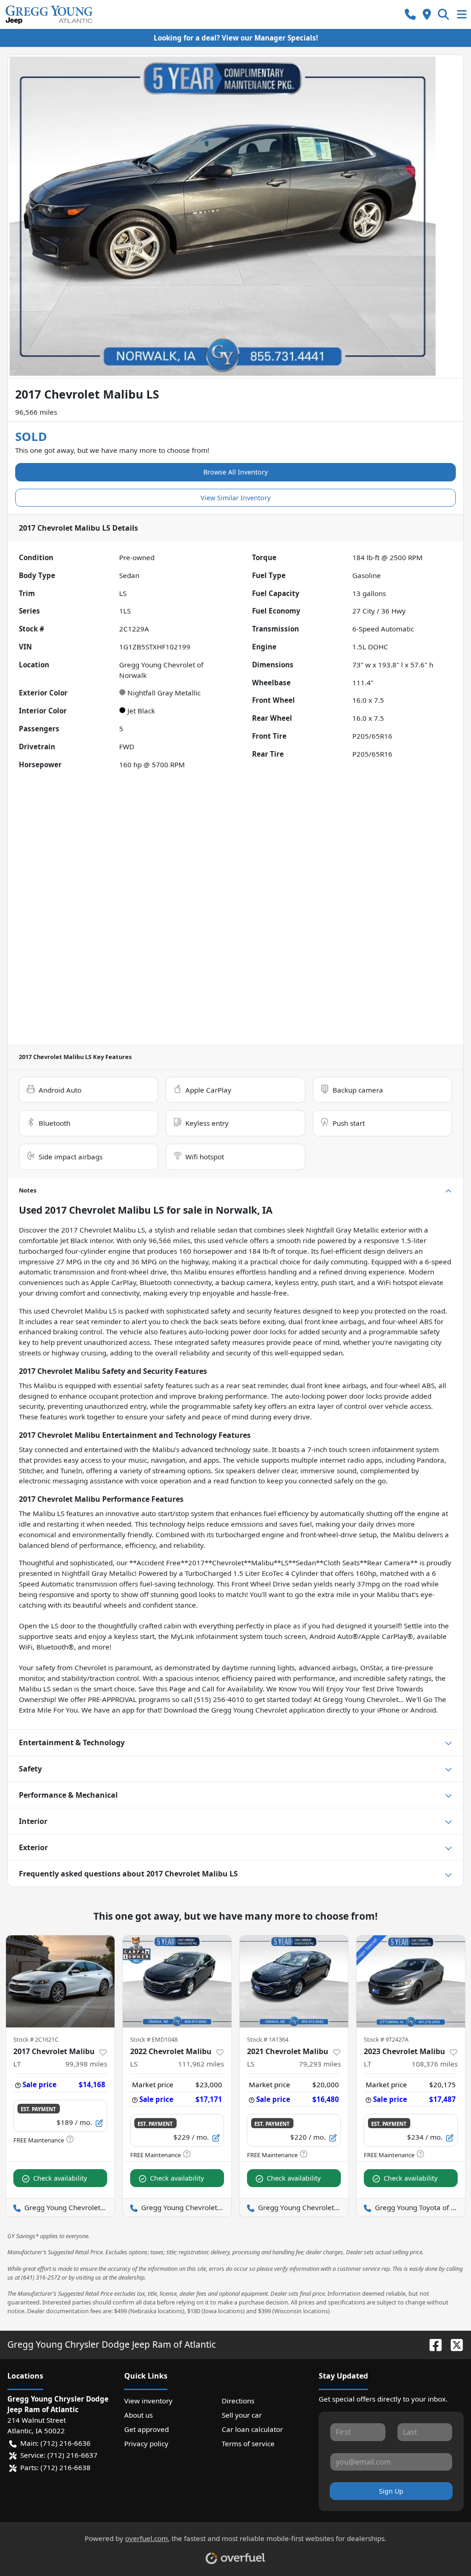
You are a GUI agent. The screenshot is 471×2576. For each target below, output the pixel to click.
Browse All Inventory (235, 472)
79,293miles (320, 2064)
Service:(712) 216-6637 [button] (59, 2455)
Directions (238, 2401)
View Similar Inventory (235, 498)
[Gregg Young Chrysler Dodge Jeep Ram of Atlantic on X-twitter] (453, 2344)
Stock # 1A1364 (268, 2039)
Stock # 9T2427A (386, 2039)
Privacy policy (146, 2443)
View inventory (148, 2401)
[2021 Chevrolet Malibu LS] (294, 1981)
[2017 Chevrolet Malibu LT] (60, 1981)
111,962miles (201, 2064)
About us (138, 2415)
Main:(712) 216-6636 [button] (55, 2443)
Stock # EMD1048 (154, 2039)
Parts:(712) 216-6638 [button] (55, 2467)
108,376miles (435, 2064)
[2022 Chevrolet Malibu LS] (177, 1981)
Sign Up (391, 2491)
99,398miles (86, 2064)
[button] (410, 14)
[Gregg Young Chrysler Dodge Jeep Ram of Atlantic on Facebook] (432, 2344)
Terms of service (248, 2443)
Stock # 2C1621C (36, 2039)
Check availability (60, 2178)
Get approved (146, 2429)
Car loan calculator (252, 2429)
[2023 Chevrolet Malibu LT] (411, 1981)
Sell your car (242, 2415)
